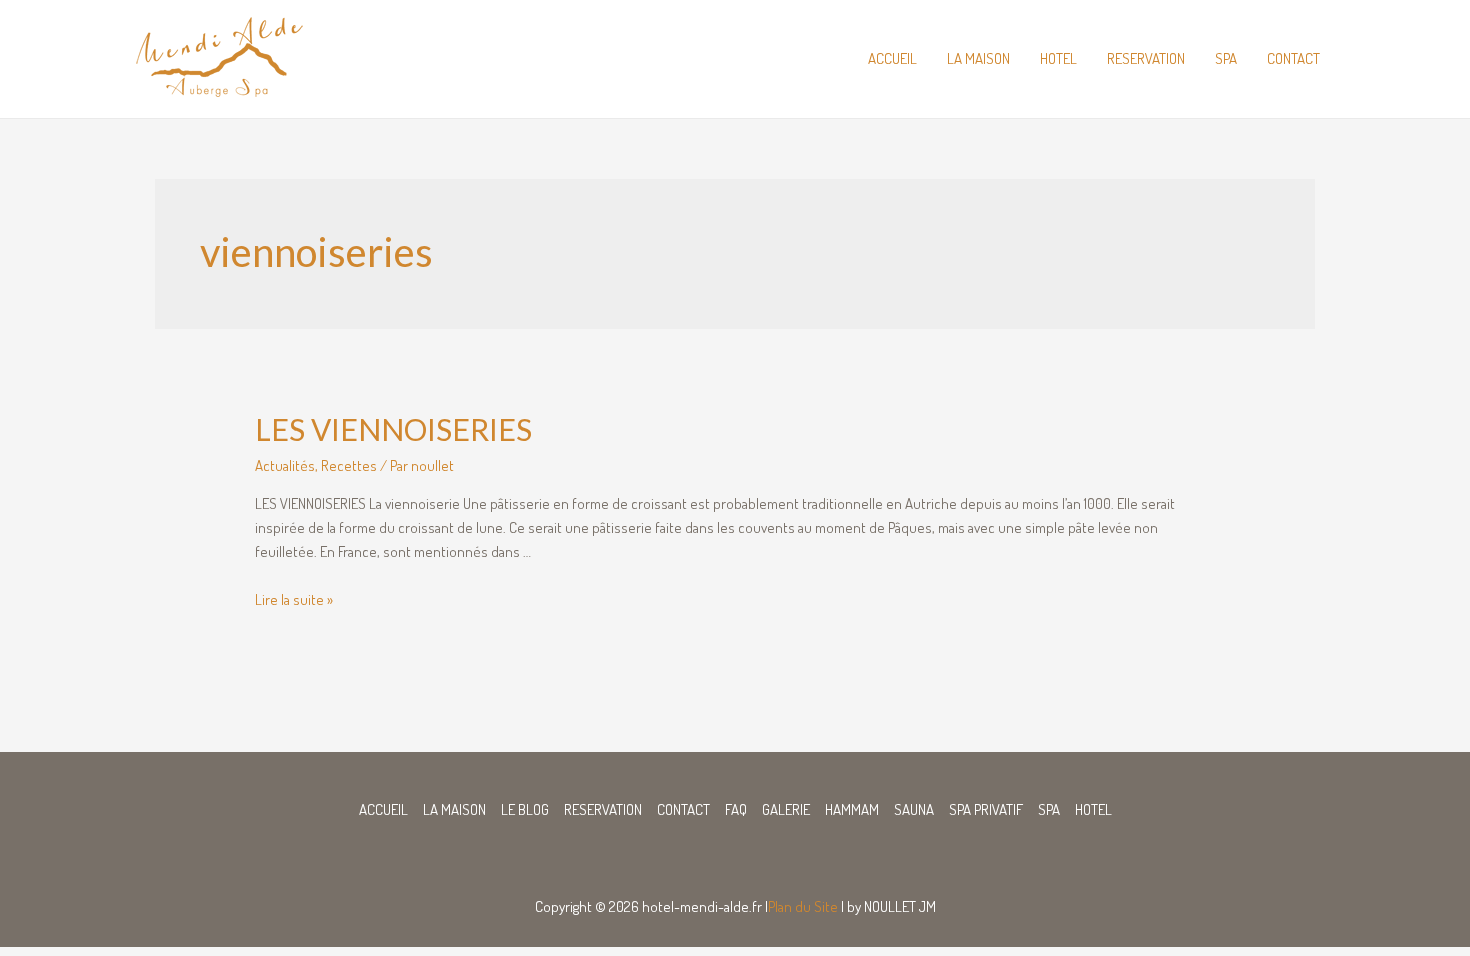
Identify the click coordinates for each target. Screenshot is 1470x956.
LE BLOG (525, 809)
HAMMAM (852, 809)
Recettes (349, 465)
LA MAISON (978, 58)
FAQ (736, 809)
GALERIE (786, 809)
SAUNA (914, 809)
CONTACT (1293, 58)
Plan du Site (803, 906)
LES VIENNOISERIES (393, 429)
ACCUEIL (892, 58)
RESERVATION (1146, 58)
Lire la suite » (294, 599)
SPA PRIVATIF (986, 809)
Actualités (285, 465)
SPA (1226, 58)
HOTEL (1058, 58)
